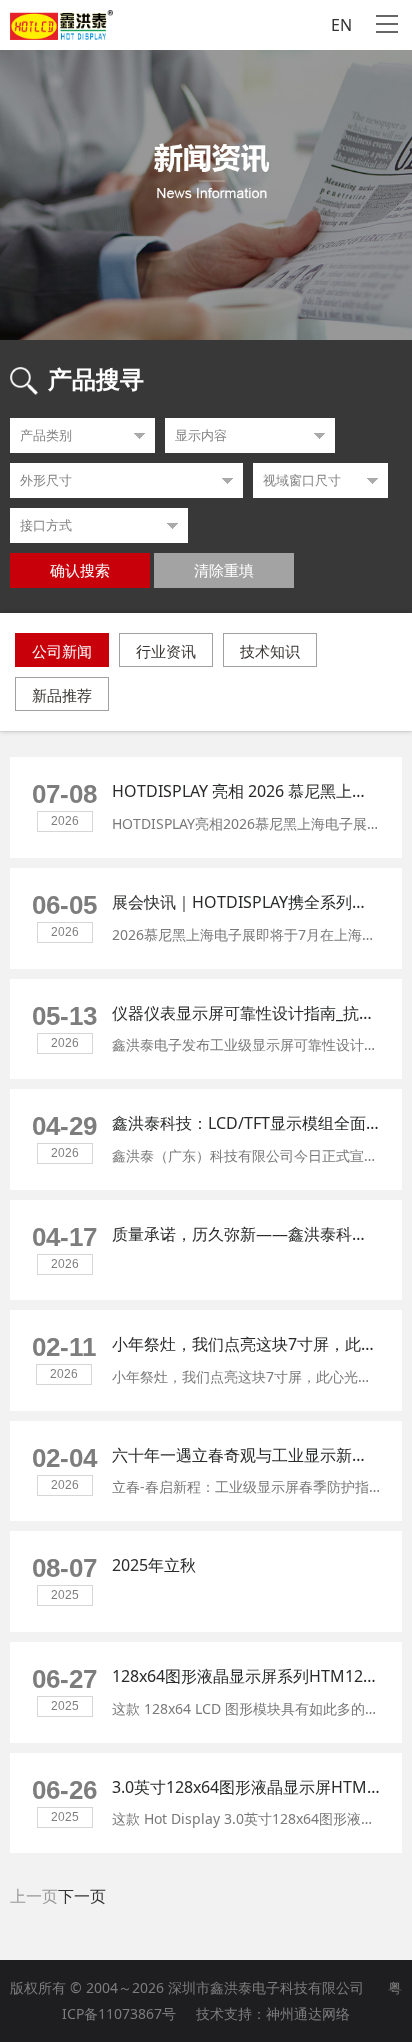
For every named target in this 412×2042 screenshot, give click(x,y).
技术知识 (270, 651)
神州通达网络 (308, 2013)
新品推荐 (62, 695)
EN (341, 25)
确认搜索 (80, 571)
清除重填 (224, 571)
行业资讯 (166, 651)
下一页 (82, 1896)
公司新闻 (62, 651)
